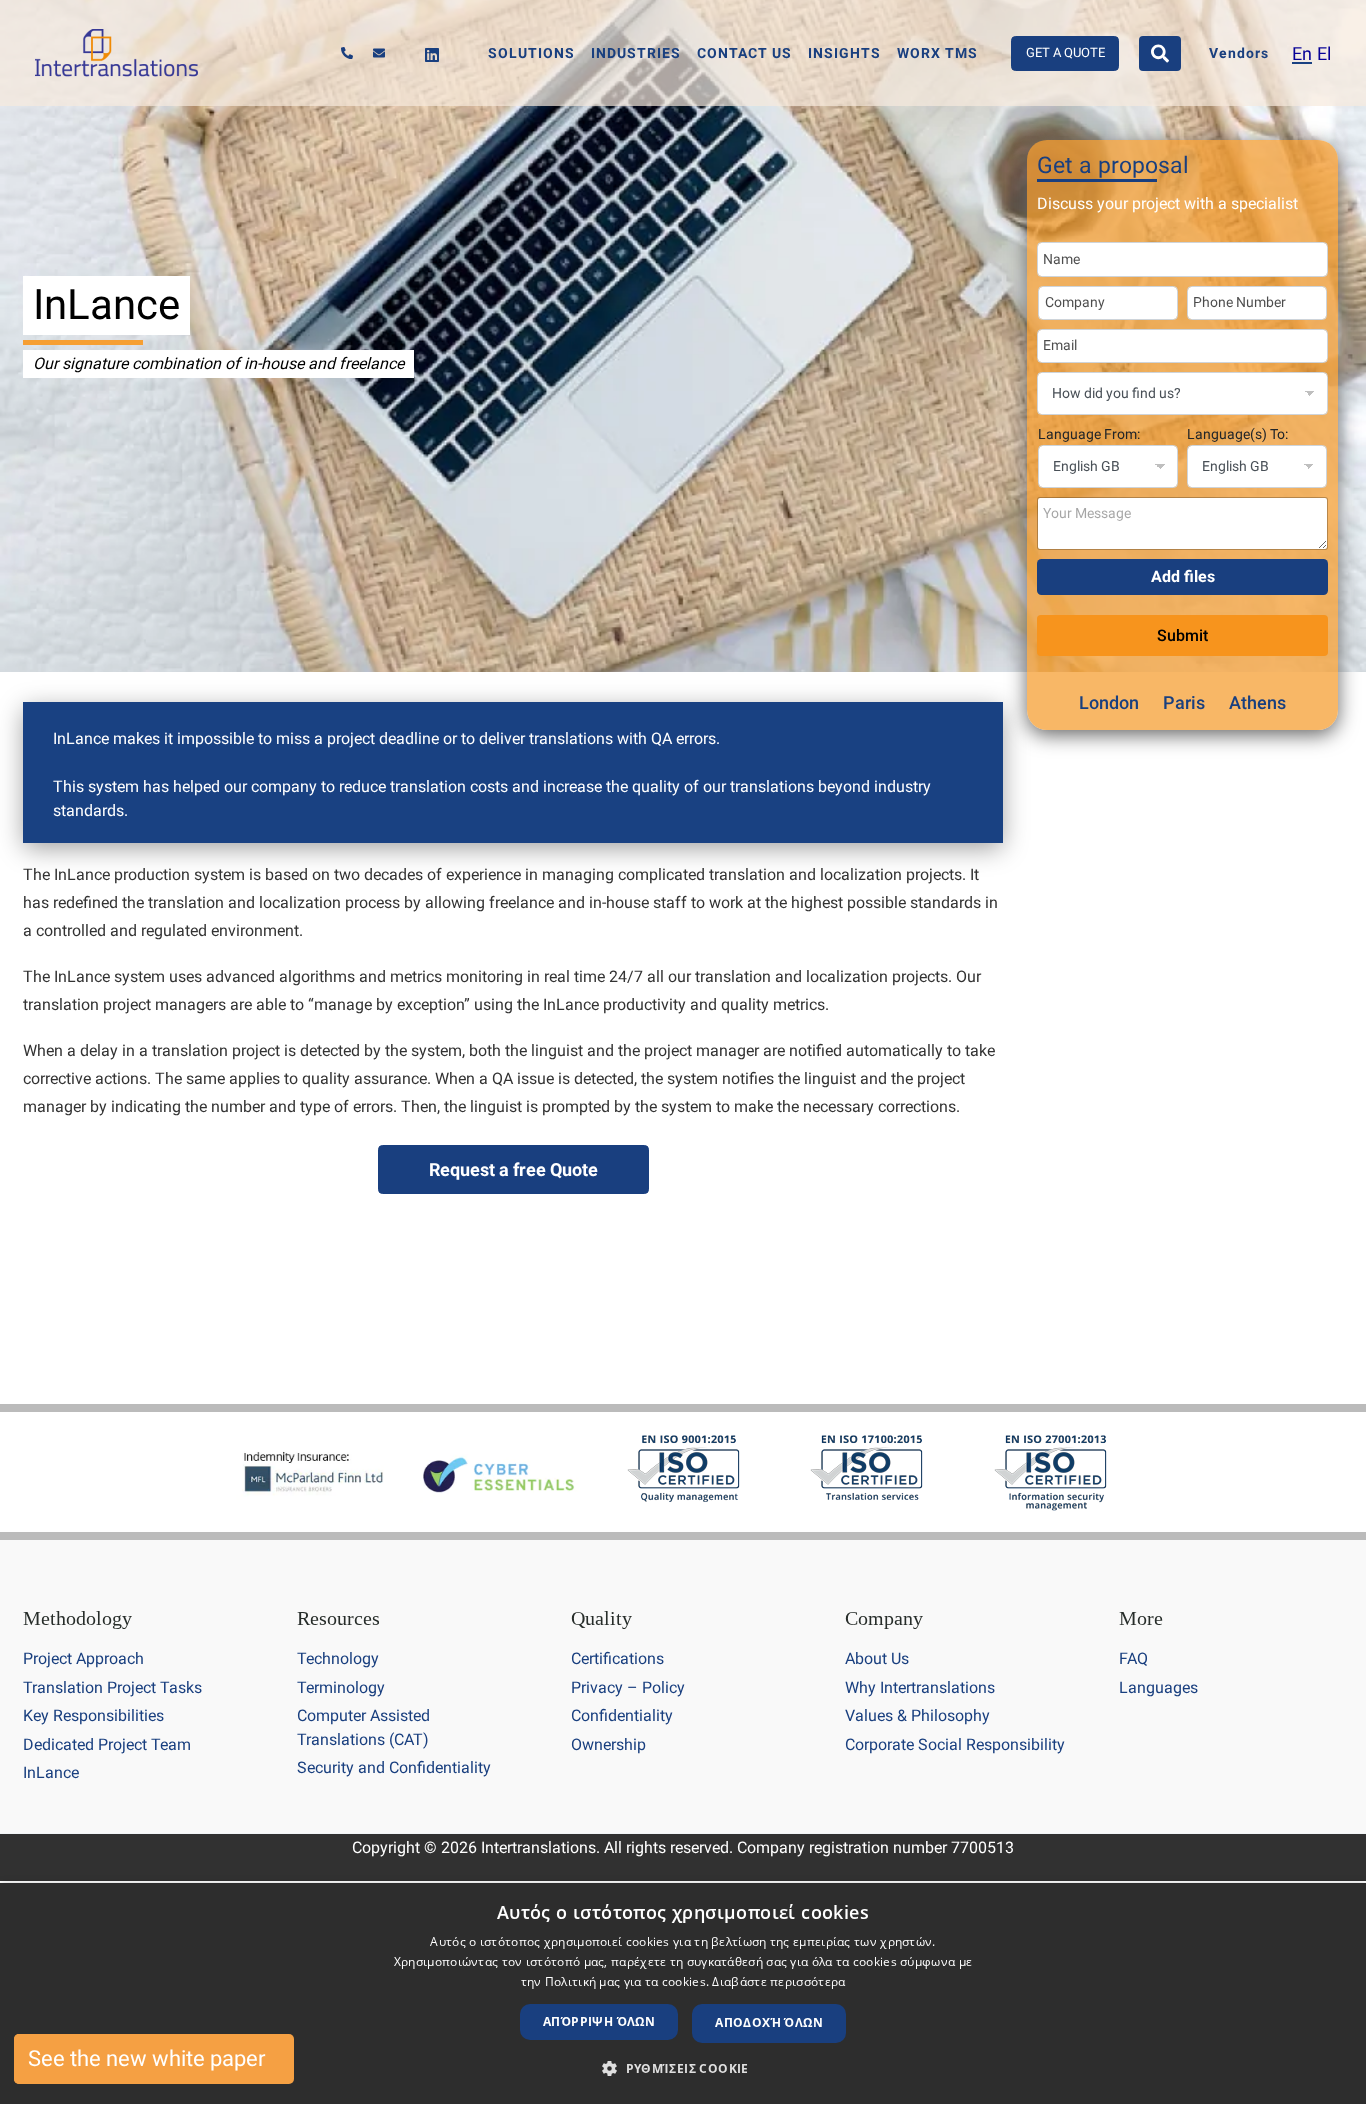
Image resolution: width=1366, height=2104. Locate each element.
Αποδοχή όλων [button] (769, 2022)
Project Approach (83, 1658)
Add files (1183, 576)
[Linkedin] (432, 55)
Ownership (608, 1744)
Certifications (617, 1658)
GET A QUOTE (1065, 52)
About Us (877, 1658)
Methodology (77, 1618)
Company (884, 1618)
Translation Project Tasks (112, 1687)
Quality (601, 1618)
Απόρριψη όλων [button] (599, 2021)
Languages (1158, 1687)
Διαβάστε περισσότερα (778, 1981)
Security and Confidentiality (394, 1767)
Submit (1182, 635)
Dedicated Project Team (107, 1744)
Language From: (1089, 434)
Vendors (1239, 53)
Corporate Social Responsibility (955, 1744)
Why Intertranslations (920, 1687)
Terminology (341, 1687)
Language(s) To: (1237, 434)
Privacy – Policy (628, 1687)
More (1141, 1618)
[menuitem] (1302, 53)
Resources (338, 1618)
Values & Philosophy (917, 1715)
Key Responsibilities (93, 1715)
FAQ (1133, 1658)
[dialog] (683, 1993)
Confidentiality (622, 1715)
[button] (683, 2069)
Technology (338, 1658)
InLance (51, 1772)
